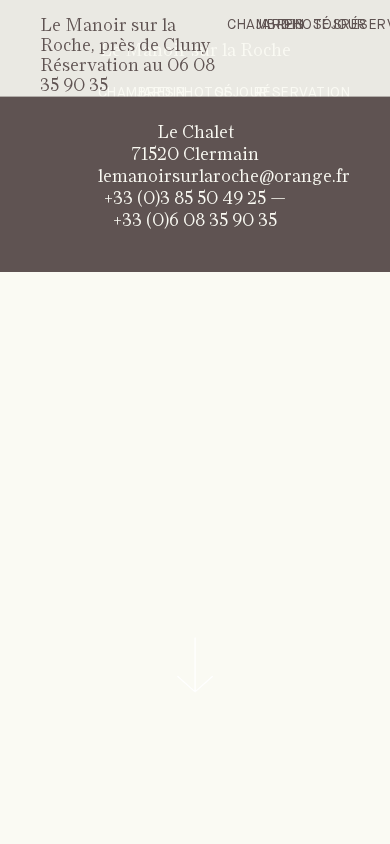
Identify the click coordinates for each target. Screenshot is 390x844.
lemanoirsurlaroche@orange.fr (224, 177)
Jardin (280, 25)
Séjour (340, 25)
